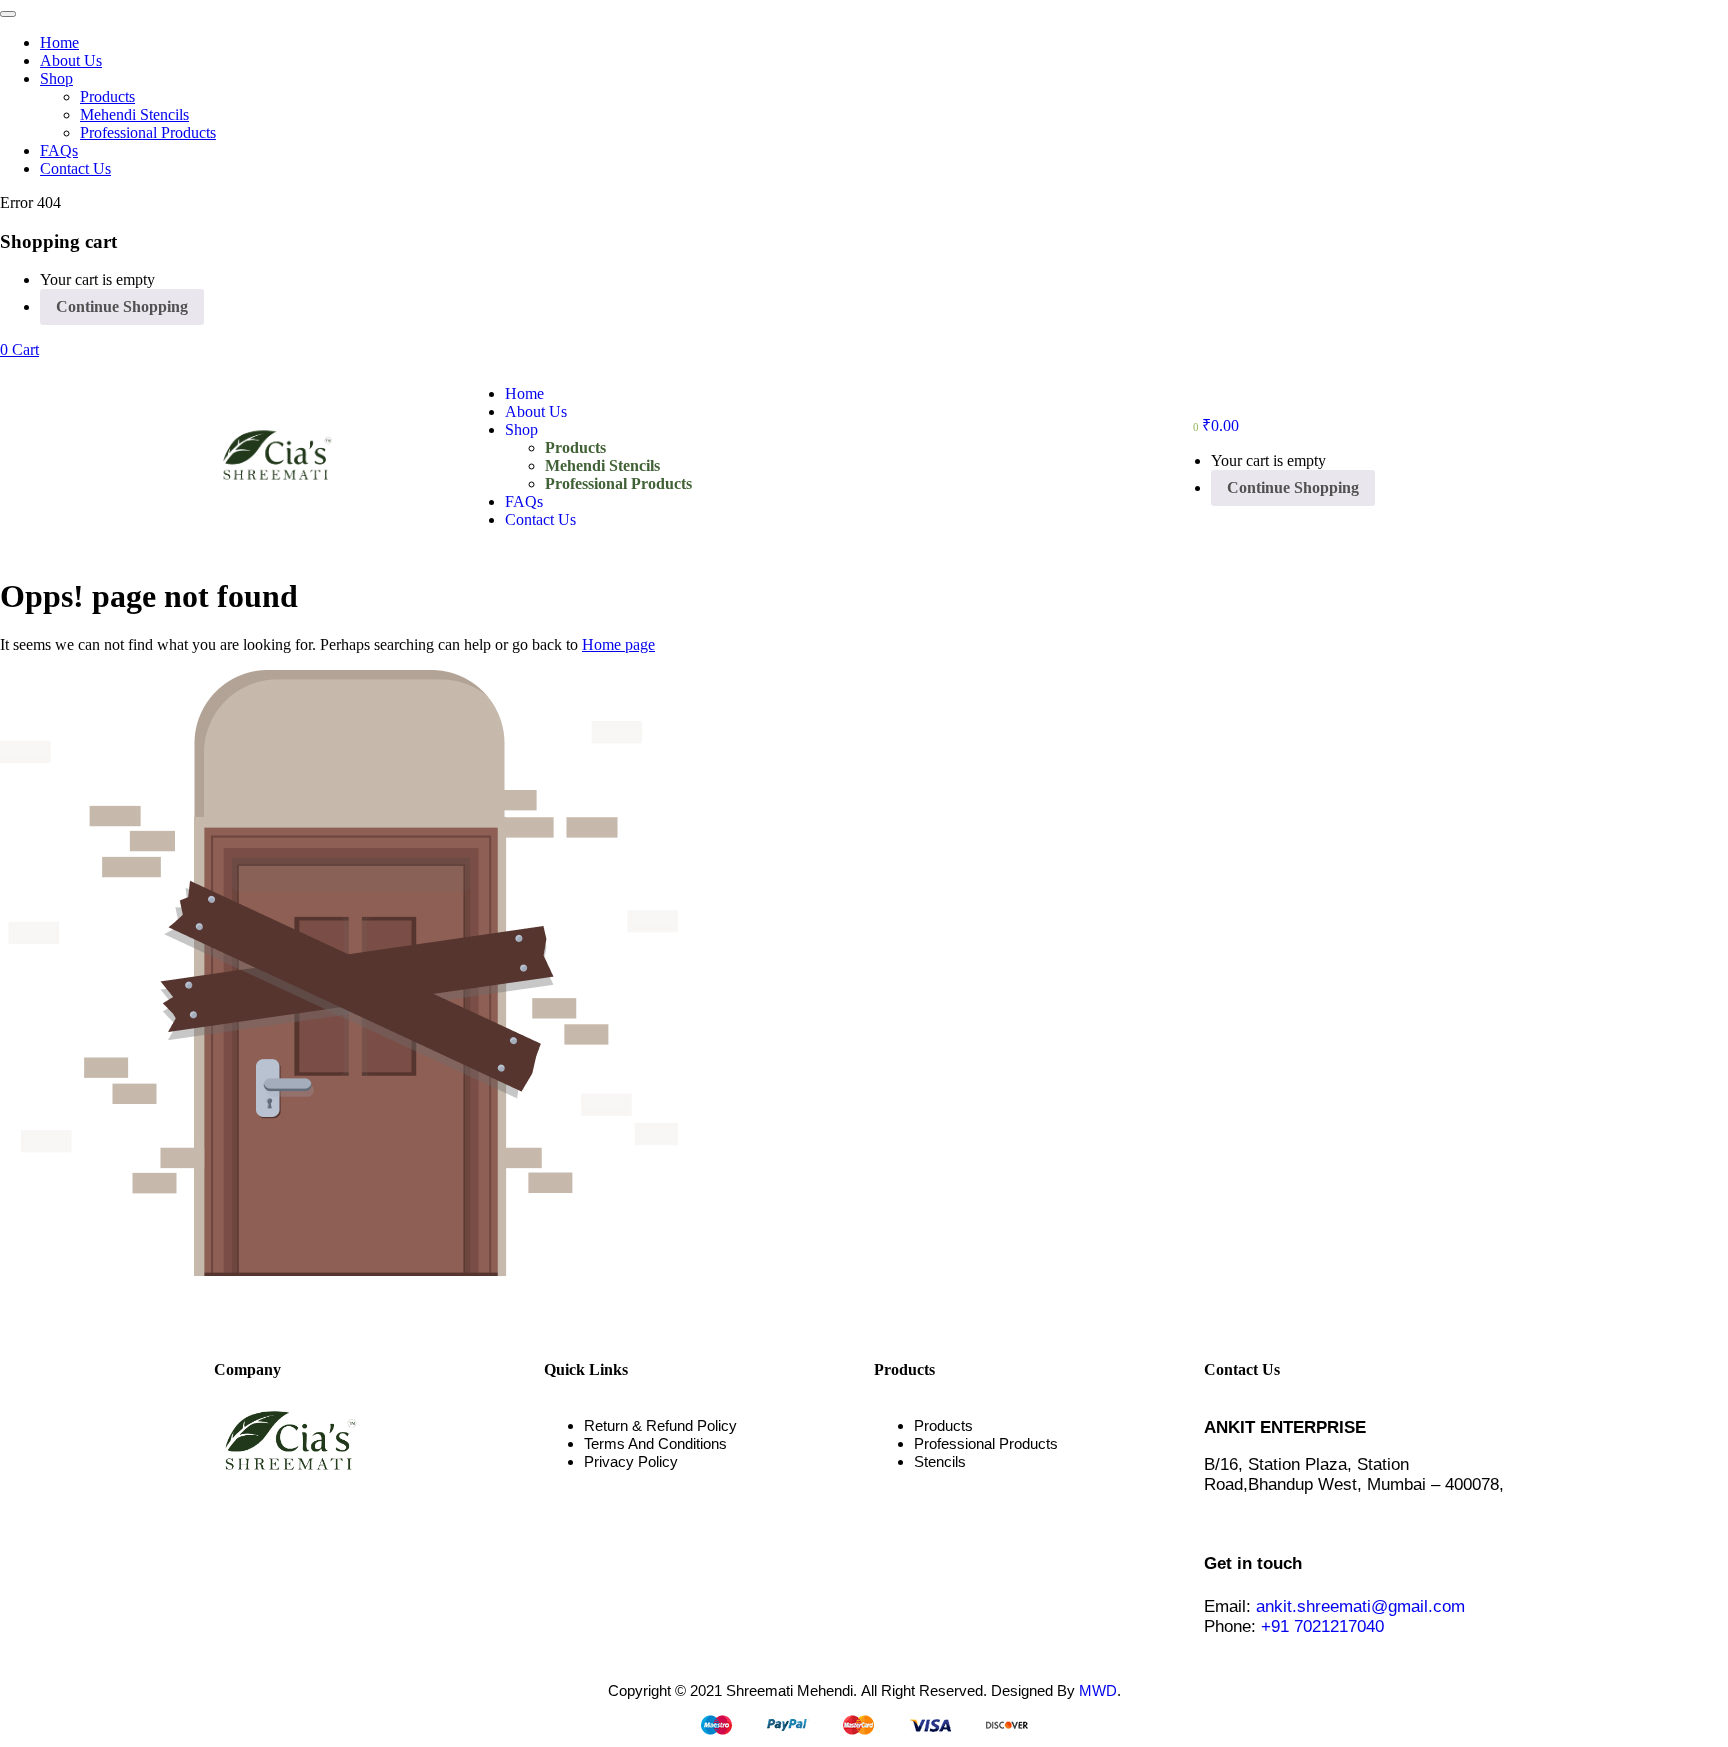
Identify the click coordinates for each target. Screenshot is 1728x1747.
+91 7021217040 (1322, 1626)
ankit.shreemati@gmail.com (1360, 1606)
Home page (618, 644)
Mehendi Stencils (134, 114)
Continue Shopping (122, 306)
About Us (71, 60)
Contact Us (75, 168)
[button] (19, 349)
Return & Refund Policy (660, 1425)
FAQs (59, 150)
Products (107, 96)
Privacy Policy (631, 1461)
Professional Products (148, 132)
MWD (1098, 1690)
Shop (56, 78)
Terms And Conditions (655, 1443)
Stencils (940, 1461)
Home (59, 42)
